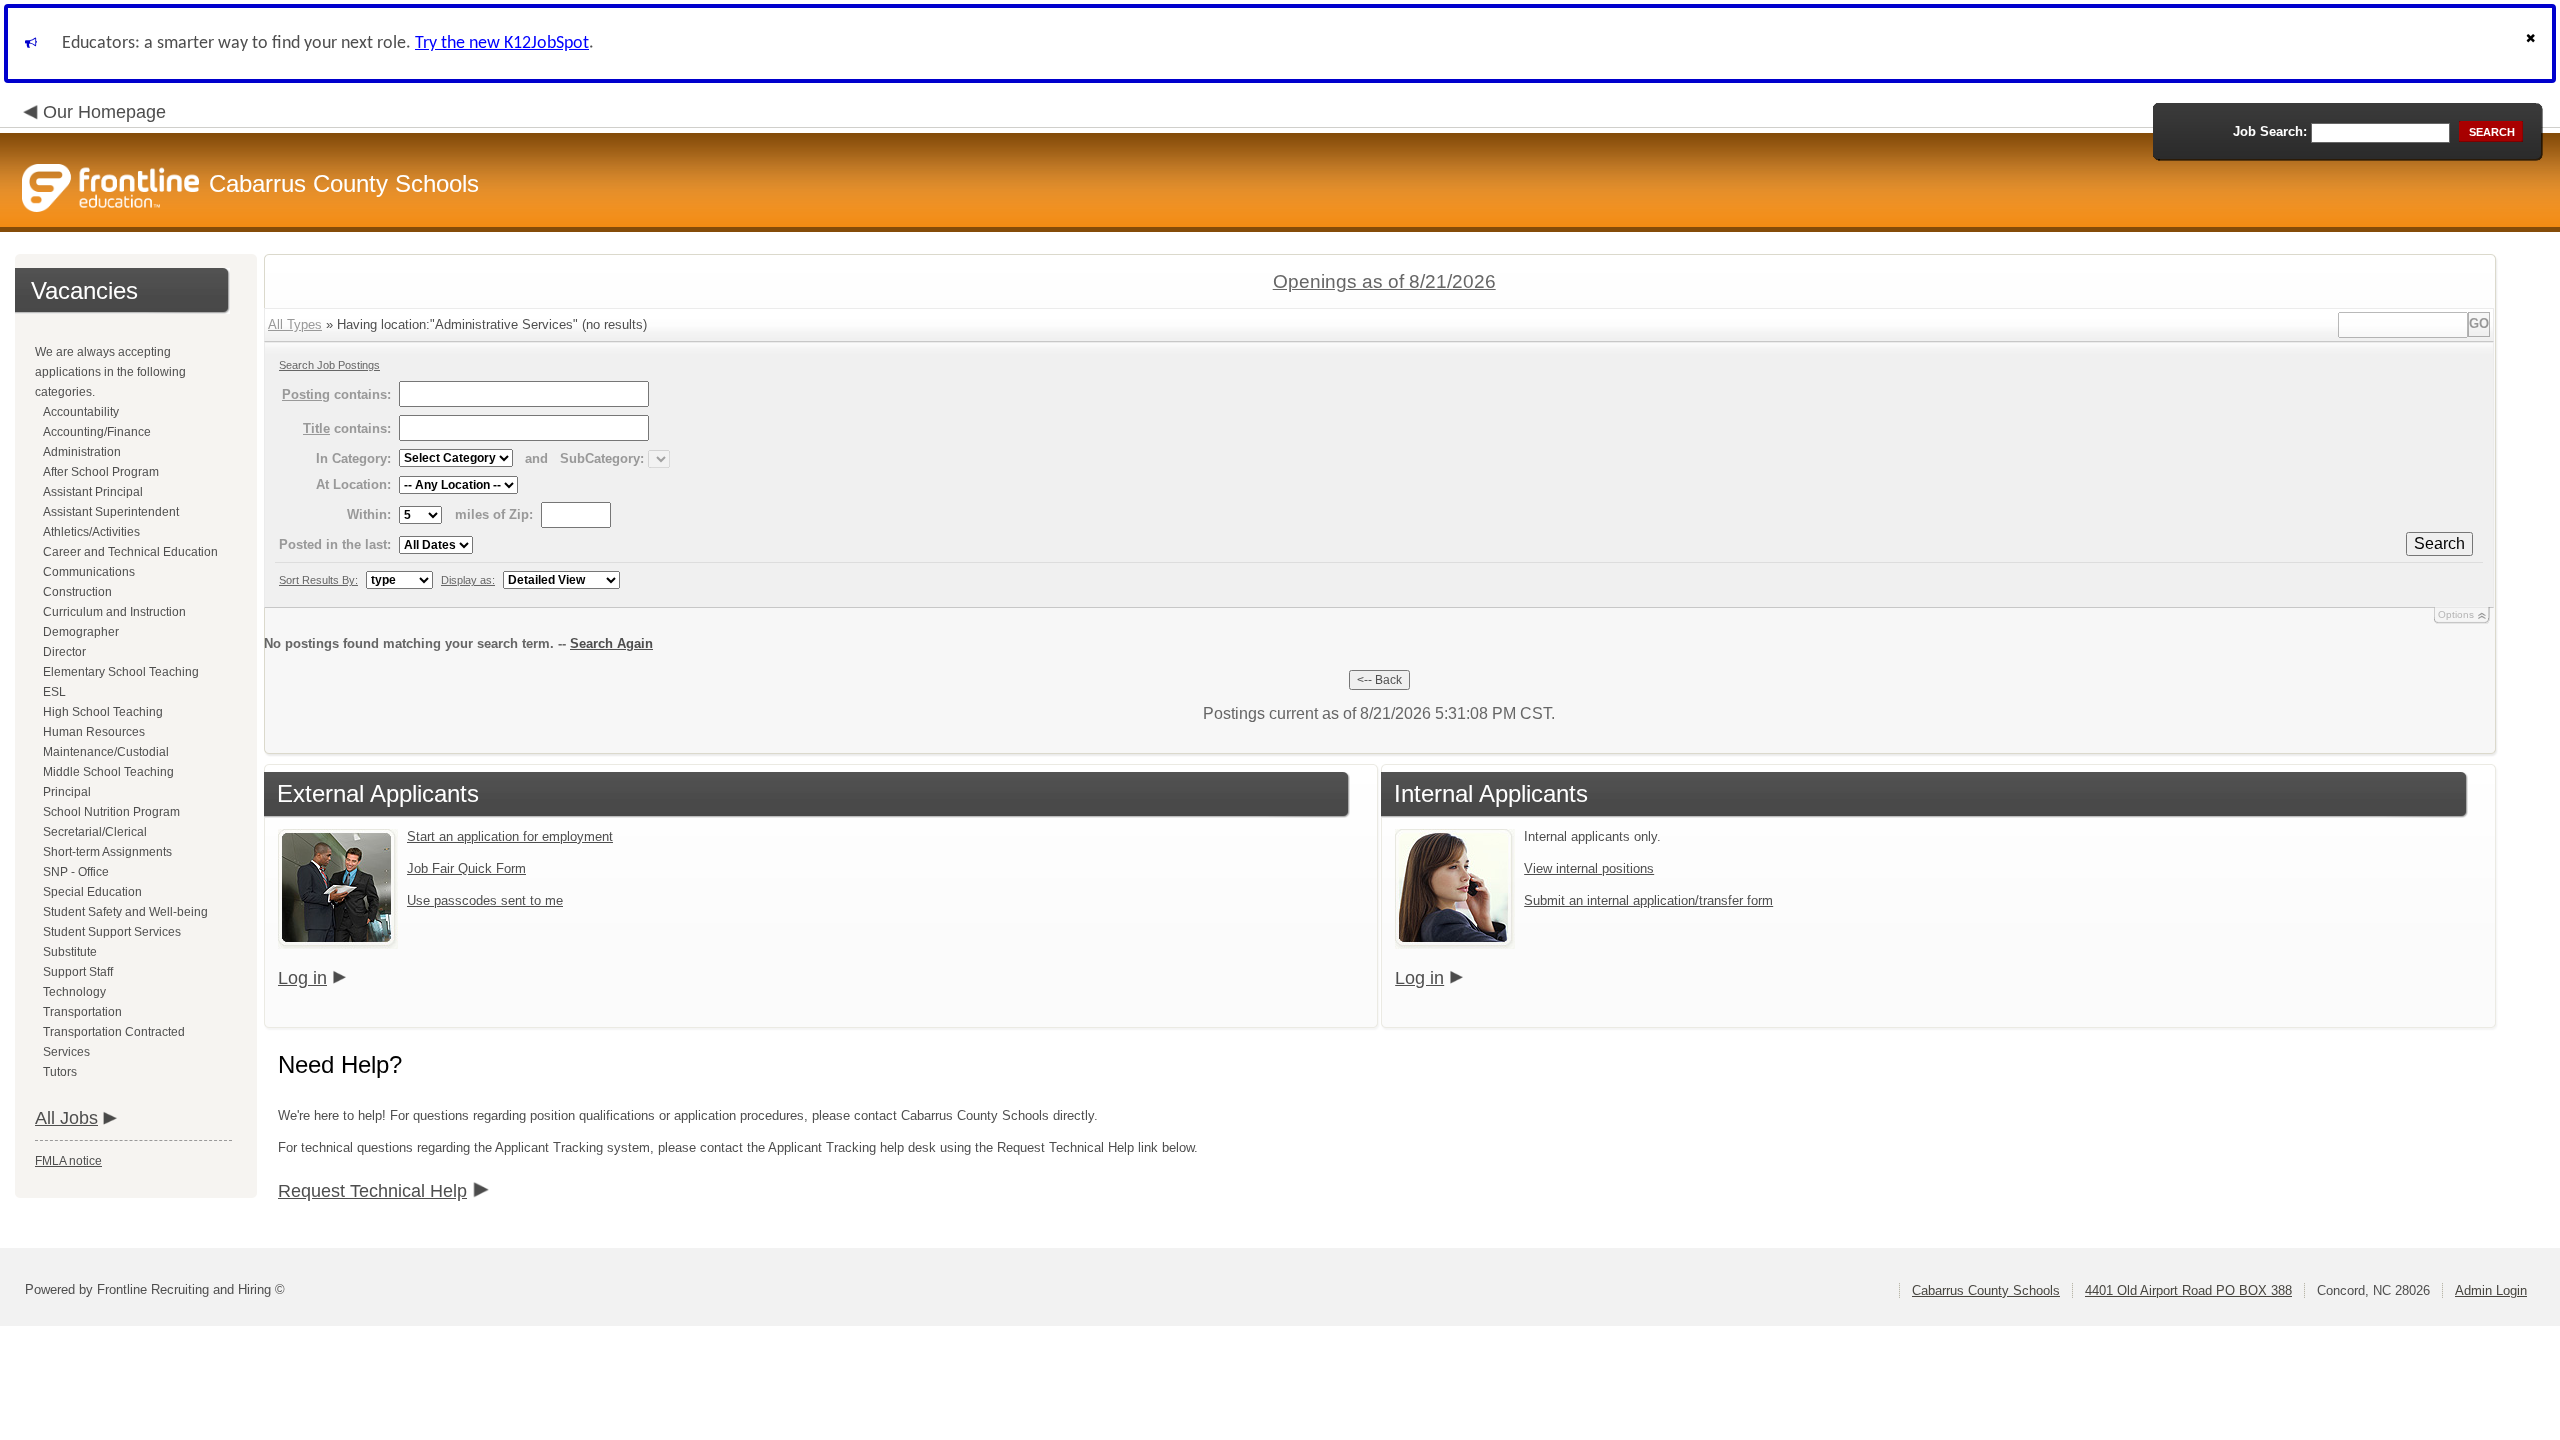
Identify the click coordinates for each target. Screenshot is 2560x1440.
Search (2439, 543)
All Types (295, 324)
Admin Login (2491, 1290)
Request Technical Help (372, 1191)
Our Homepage (104, 112)
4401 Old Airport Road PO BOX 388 (2188, 1290)
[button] (2533, 43)
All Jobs (66, 1118)
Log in (302, 978)
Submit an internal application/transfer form (1648, 900)
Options (2456, 614)
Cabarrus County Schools (1986, 1290)
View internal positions (1589, 868)
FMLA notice (68, 1161)
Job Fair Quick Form (466, 868)
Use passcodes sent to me (485, 900)
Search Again (611, 643)
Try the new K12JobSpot (502, 43)
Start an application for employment (510, 836)
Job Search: (2270, 131)
